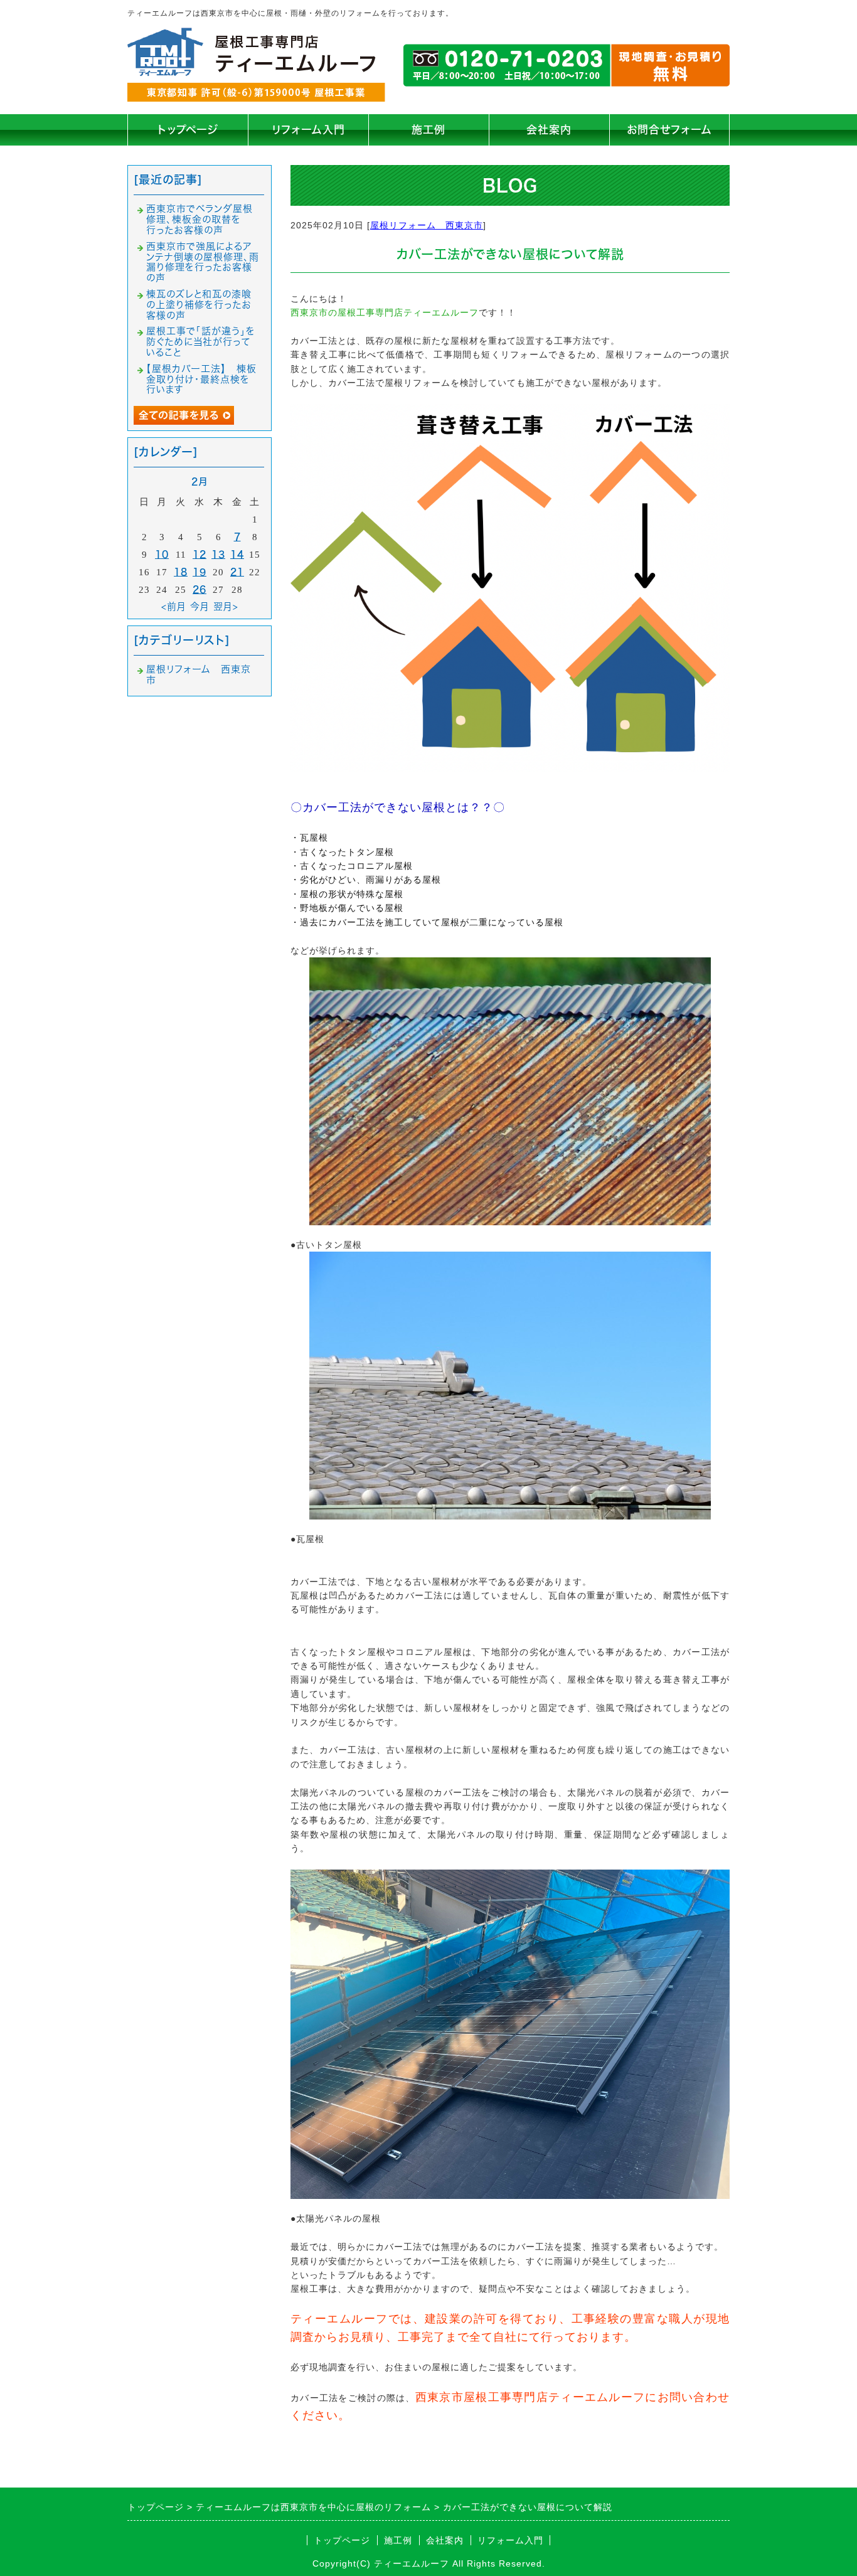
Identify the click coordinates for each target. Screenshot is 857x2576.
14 (237, 554)
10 (162, 554)
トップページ (188, 130)
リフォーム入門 (308, 130)
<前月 (174, 606)
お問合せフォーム (669, 130)
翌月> (226, 606)
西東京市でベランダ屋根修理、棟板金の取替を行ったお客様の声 (200, 219)
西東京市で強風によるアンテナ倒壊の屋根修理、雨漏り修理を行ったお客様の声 (203, 262)
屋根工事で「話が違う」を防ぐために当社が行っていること (201, 342)
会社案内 (549, 130)
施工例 (428, 130)
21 (237, 572)
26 (200, 589)
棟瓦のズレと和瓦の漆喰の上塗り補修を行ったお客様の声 (199, 305)
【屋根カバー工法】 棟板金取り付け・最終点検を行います (201, 379)
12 (200, 554)
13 (218, 554)
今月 (200, 606)
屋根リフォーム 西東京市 (427, 225)
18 (181, 572)
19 (200, 572)
